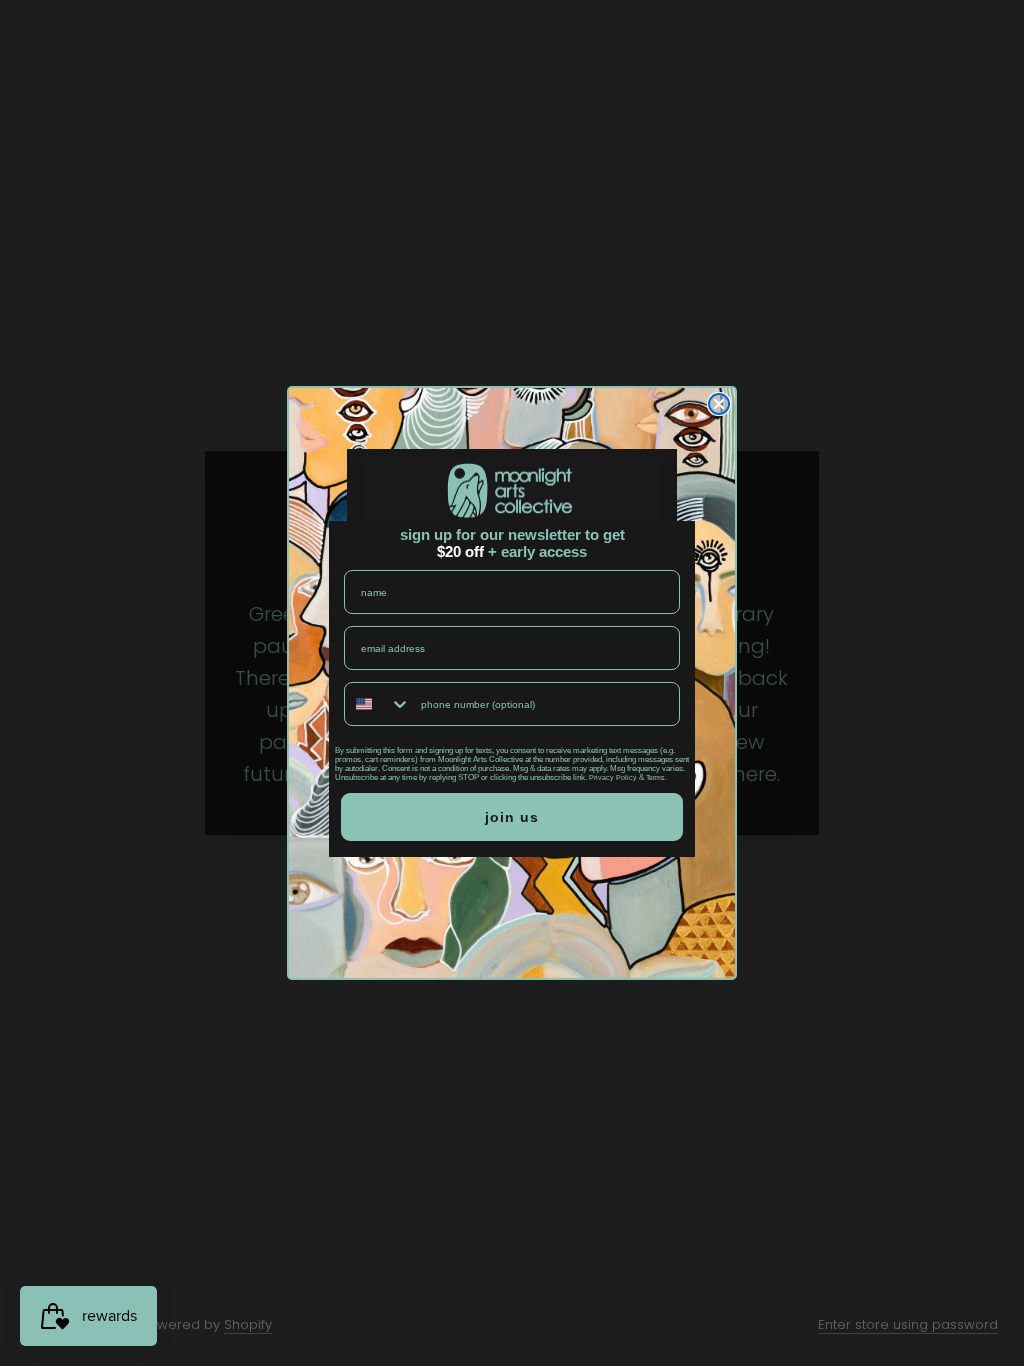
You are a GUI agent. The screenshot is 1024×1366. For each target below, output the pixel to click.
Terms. (656, 777)
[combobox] (378, 704)
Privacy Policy (613, 777)
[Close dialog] (719, 404)
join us (512, 817)
